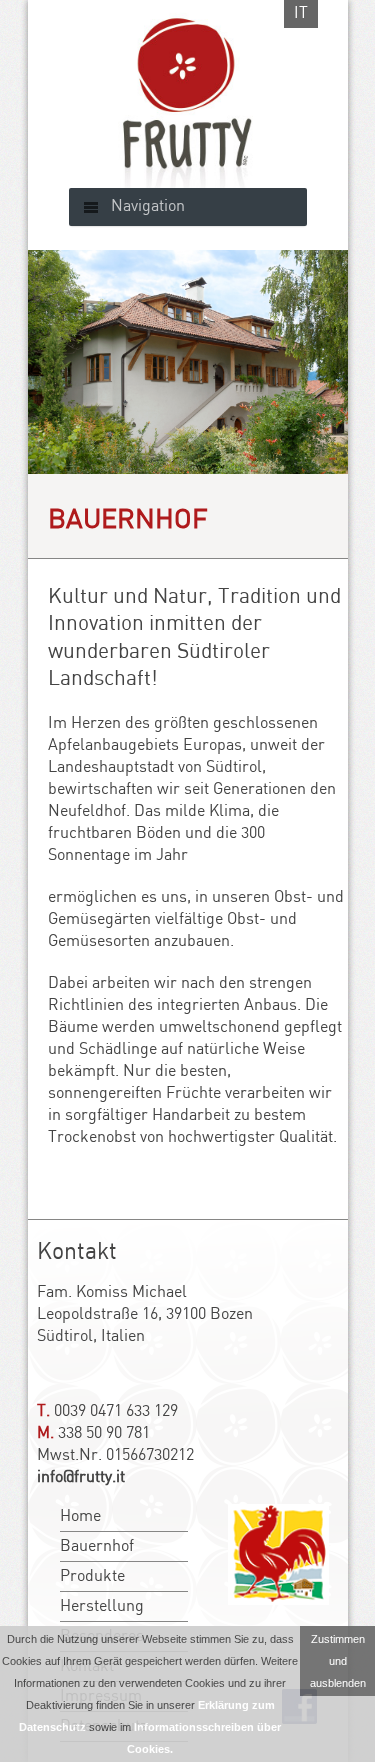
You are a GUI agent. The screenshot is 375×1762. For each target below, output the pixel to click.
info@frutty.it (81, 1477)
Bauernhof (97, 1546)
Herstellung (102, 1606)
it (301, 13)
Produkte (92, 1576)
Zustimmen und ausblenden (338, 1661)
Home (80, 1516)
